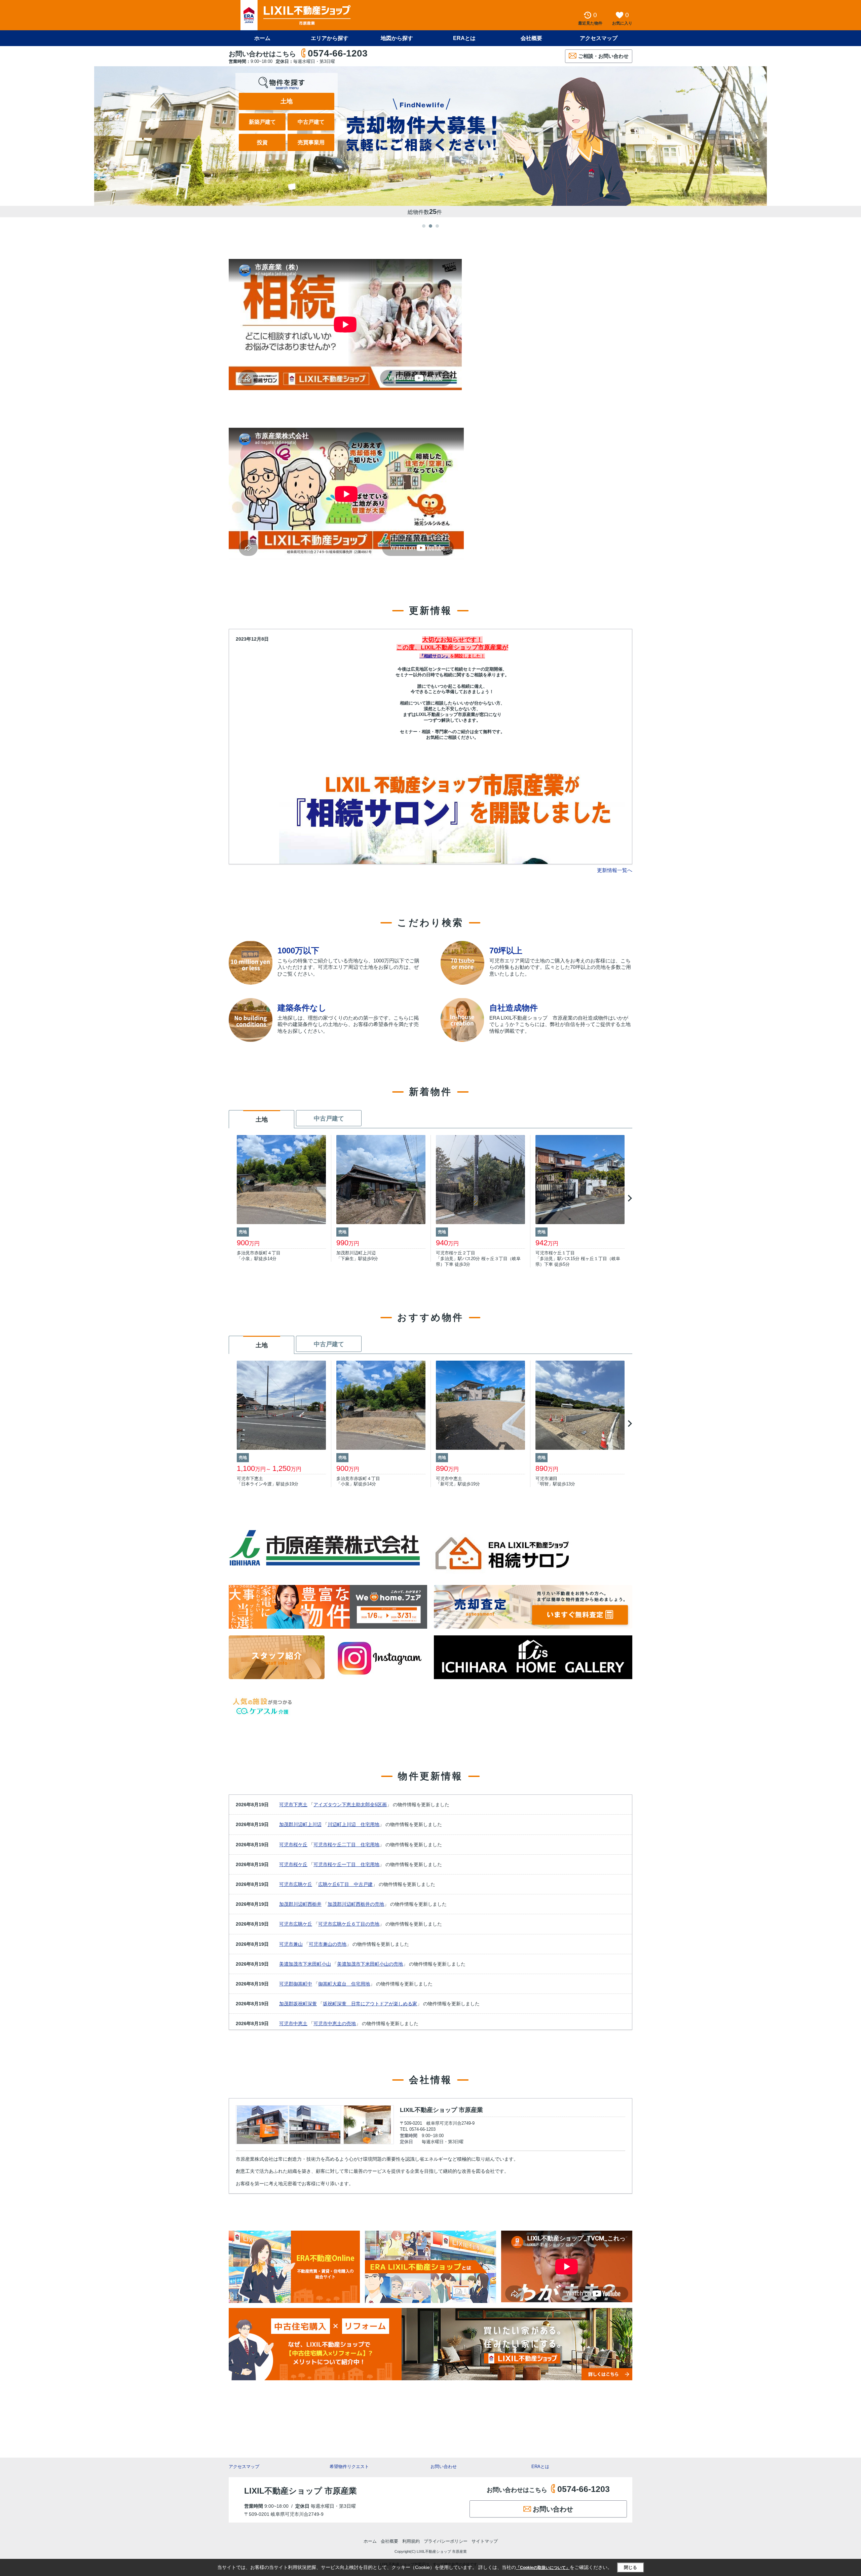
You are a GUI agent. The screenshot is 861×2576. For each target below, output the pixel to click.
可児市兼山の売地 (328, 1944)
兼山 (298, 1944)
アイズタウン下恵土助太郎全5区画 (350, 1805)
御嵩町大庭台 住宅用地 (344, 1984)
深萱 (312, 2004)
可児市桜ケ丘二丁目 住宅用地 (346, 1845)
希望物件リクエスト (349, 2467)
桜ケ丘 (300, 1845)
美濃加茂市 (291, 1964)
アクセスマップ (244, 2467)
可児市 (286, 1805)
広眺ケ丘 (303, 1884)
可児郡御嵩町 (293, 1984)
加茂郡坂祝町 (293, 2004)
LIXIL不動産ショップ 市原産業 (441, 2110)
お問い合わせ (444, 2467)
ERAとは (464, 38)
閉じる (630, 2567)
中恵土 (300, 2023)
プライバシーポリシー (446, 2541)
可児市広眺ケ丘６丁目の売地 (349, 1924)
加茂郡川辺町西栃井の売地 (356, 1904)
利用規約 (411, 2541)
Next (629, 1198)
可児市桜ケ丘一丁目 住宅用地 (346, 1864)
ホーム (262, 38)
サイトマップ (485, 2541)
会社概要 (531, 38)
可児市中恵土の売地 (335, 2023)
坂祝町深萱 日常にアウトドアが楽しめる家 (370, 2004)
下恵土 (300, 1805)
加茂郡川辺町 (293, 1824)
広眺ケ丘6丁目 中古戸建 (345, 1884)
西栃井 (314, 1904)
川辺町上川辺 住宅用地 (353, 1824)
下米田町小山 (317, 1964)
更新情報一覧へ (615, 870)
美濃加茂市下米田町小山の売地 (370, 1964)
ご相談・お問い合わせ (603, 56)
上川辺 (314, 1824)
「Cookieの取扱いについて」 (543, 2568)
